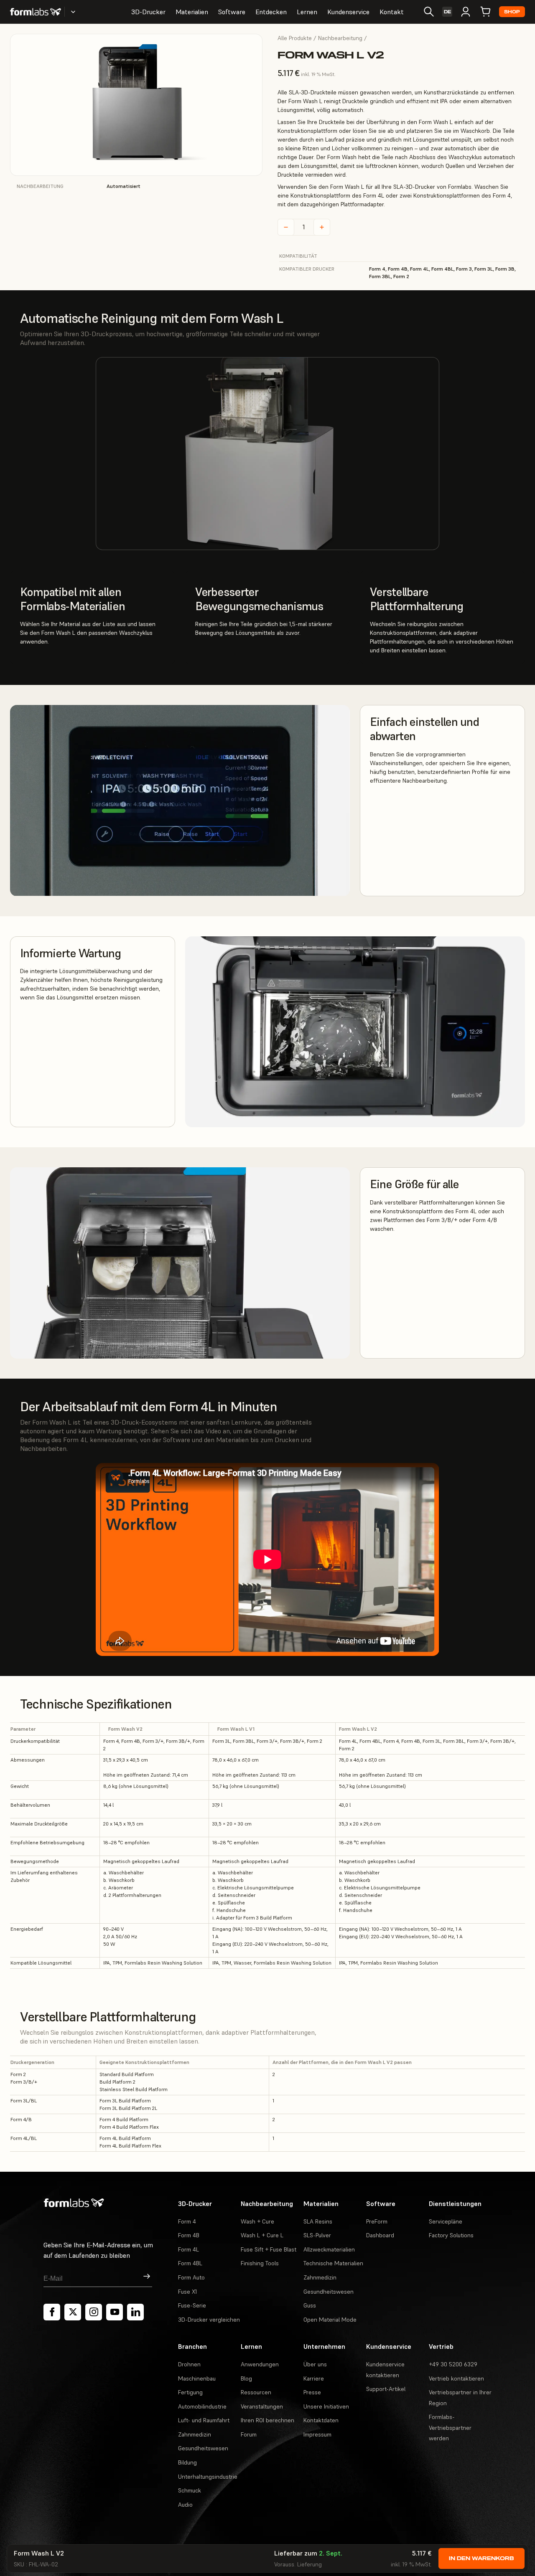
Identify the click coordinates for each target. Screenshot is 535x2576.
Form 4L (189, 2249)
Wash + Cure (257, 2221)
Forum (249, 2434)
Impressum (317, 2434)
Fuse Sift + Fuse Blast (269, 2249)
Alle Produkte (295, 38)
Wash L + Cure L (262, 2235)
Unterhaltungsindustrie (208, 2477)
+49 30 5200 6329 (453, 2364)
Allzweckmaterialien (329, 2249)
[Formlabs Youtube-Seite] (115, 2312)
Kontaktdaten (321, 2420)
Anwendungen (260, 2364)
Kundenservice (348, 12)
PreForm (377, 2221)
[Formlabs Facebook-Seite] (52, 2312)
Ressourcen (256, 2392)
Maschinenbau (197, 2378)
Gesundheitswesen (329, 2292)
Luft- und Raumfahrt (204, 2420)
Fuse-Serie (192, 2305)
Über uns (315, 2364)
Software (232, 12)
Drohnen (189, 2364)
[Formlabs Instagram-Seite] (94, 2312)
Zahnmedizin (320, 2277)
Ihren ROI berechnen (267, 2420)
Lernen (307, 12)
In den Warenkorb (481, 2558)
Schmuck (190, 2490)
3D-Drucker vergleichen (209, 2320)
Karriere (314, 2378)
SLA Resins (318, 2221)
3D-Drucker (148, 12)
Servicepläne (446, 2221)
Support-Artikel (386, 2389)
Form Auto (191, 2277)
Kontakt (392, 12)
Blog (246, 2378)
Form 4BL (190, 2263)
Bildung (187, 2462)
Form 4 (187, 2221)
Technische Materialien (333, 2263)
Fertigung (190, 2392)
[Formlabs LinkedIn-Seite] (135, 2312)
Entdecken (271, 12)
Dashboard (380, 2235)
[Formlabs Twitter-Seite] (73, 2312)
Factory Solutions (451, 2235)
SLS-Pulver (317, 2235)
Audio (185, 2505)
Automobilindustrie (202, 2406)
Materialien (192, 12)
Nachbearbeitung (340, 38)
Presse (312, 2392)
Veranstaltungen (262, 2406)
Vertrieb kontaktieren (456, 2378)
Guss (310, 2305)
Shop (512, 12)
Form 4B (189, 2235)
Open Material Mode (330, 2320)
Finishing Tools (260, 2263)
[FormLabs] (36, 12)
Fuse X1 (187, 2292)
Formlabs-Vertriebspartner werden (450, 2428)
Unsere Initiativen (326, 2406)
